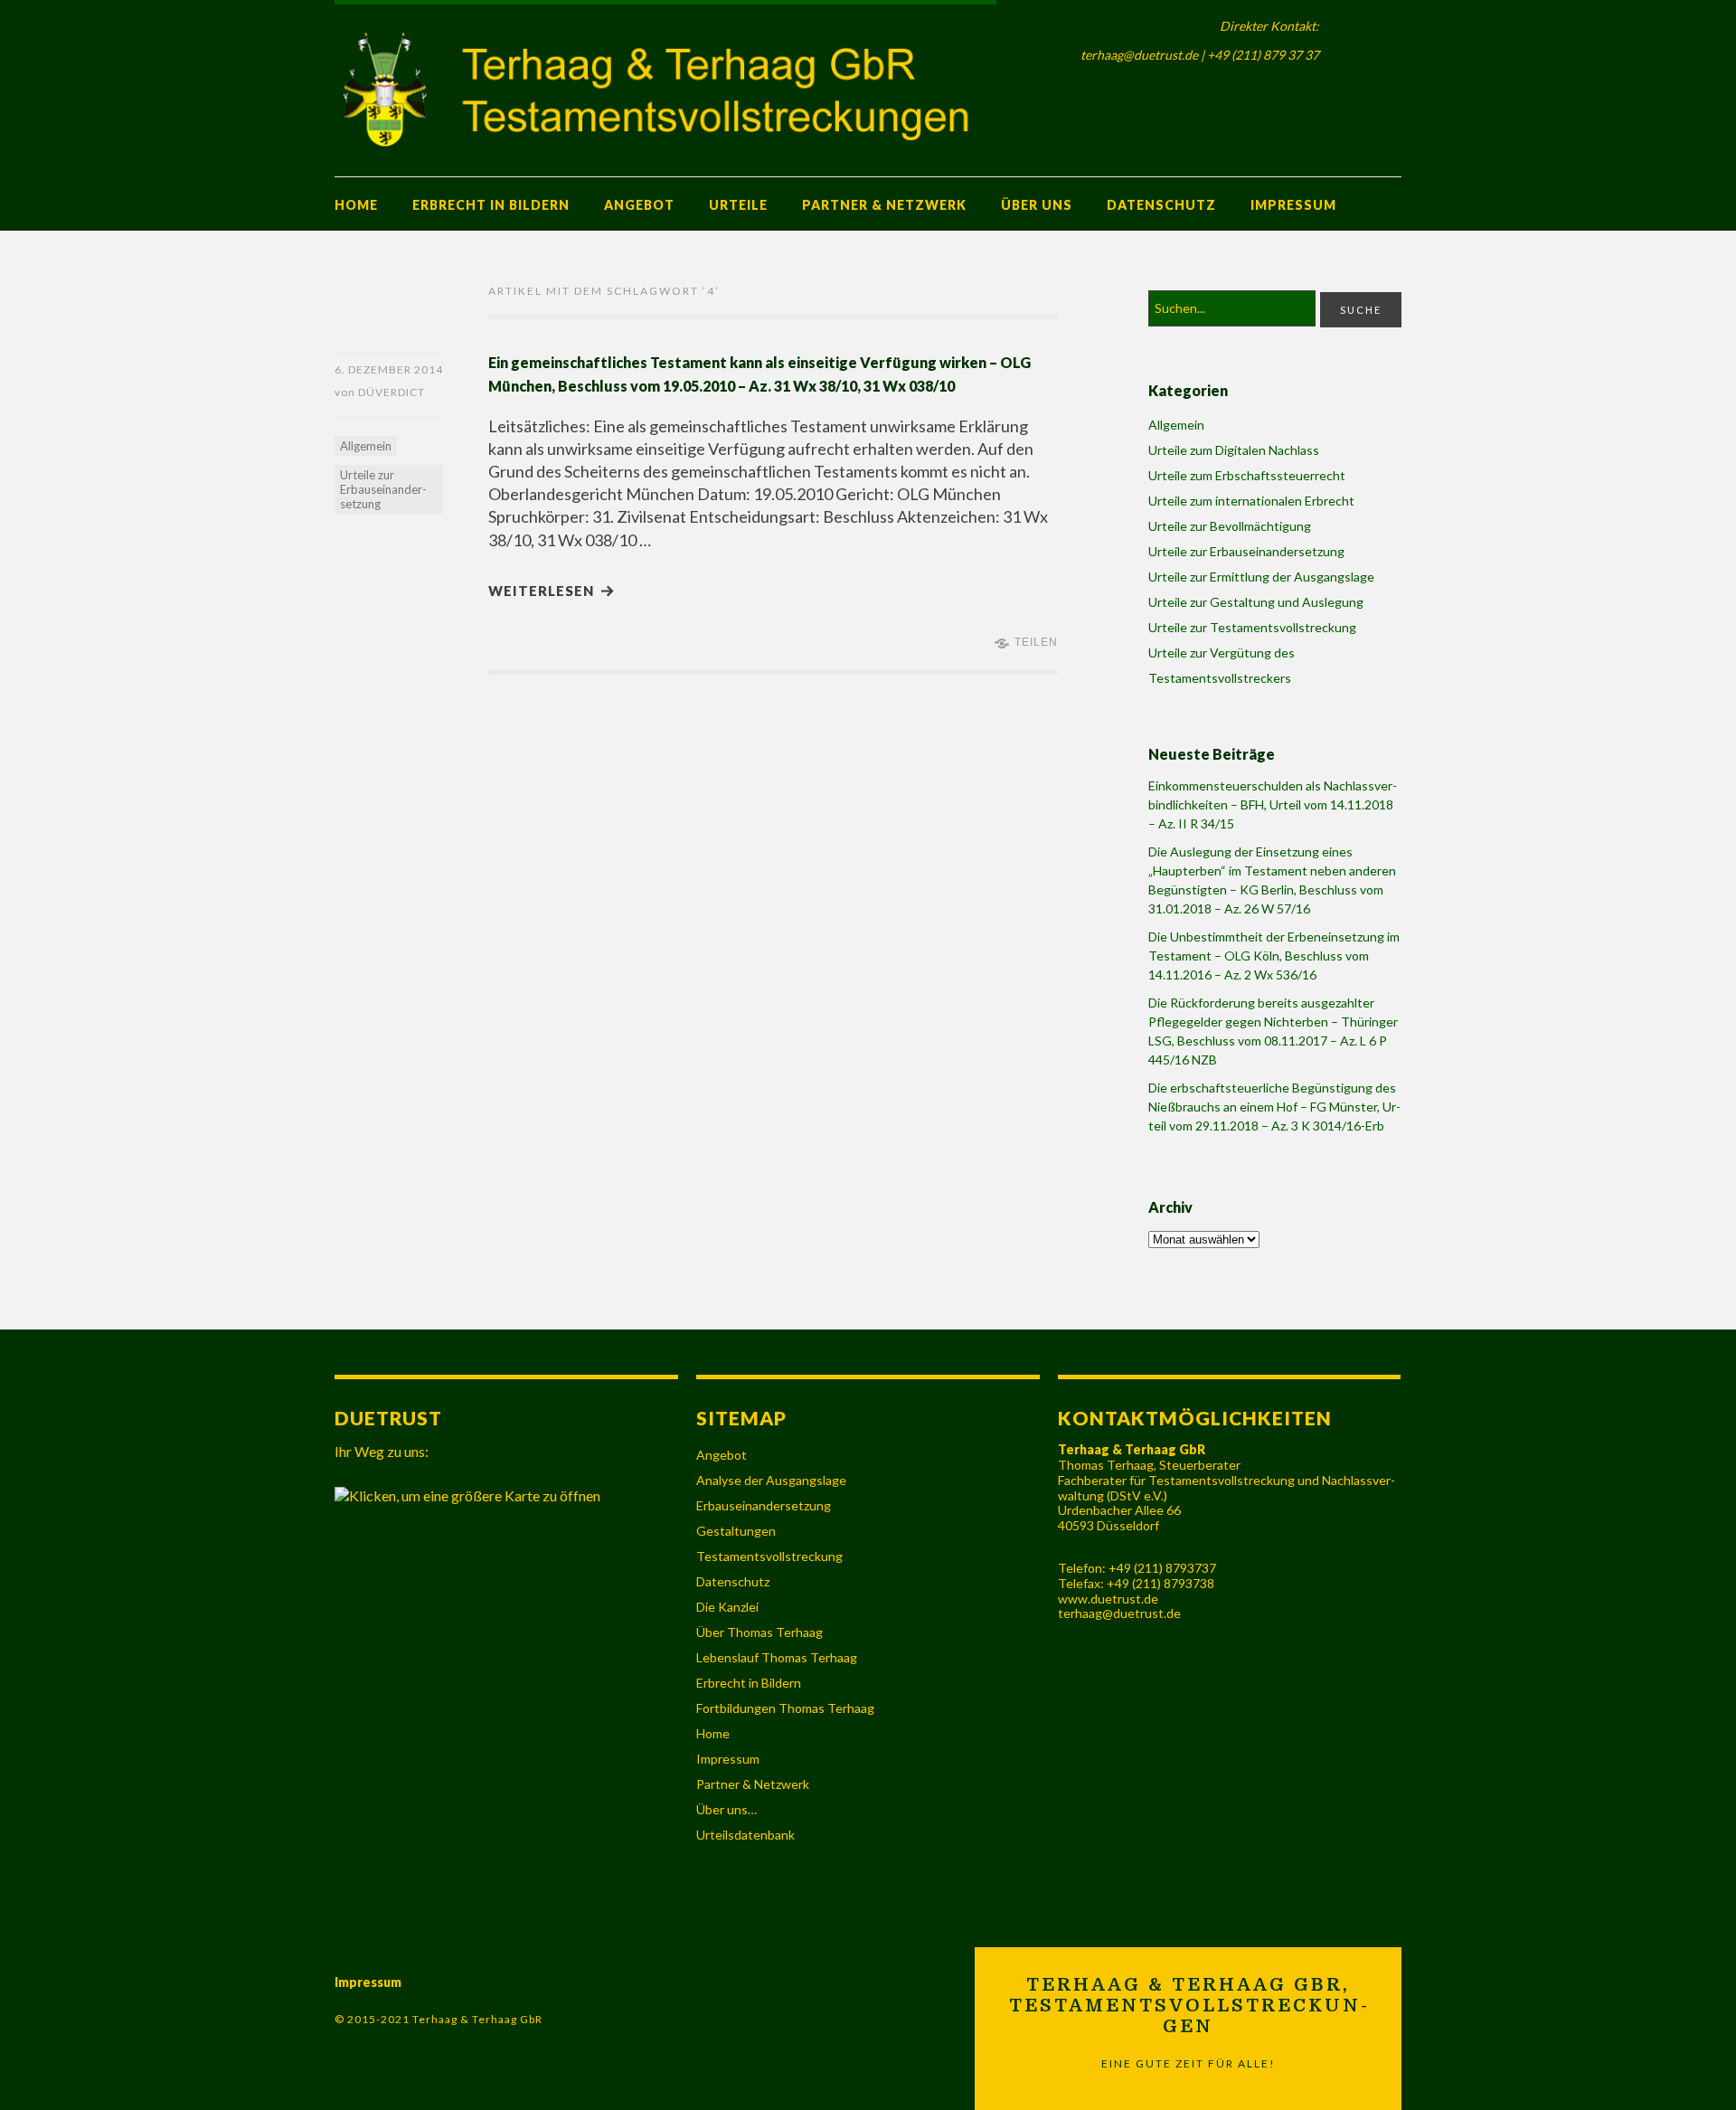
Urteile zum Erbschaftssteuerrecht (1247, 475)
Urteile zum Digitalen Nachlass (1234, 450)
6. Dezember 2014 (389, 369)
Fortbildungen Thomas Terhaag (785, 1708)
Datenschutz (1161, 205)
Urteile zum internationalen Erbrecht (1251, 501)
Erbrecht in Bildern (491, 205)
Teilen (1036, 642)
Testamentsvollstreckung (769, 1556)
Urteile (738, 205)
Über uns (1037, 205)
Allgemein (366, 446)
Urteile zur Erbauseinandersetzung (383, 489)
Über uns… (726, 1809)
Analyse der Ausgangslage (771, 1480)
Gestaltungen (736, 1531)
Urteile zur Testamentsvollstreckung (1252, 627)
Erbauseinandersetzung (764, 1505)
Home (356, 205)
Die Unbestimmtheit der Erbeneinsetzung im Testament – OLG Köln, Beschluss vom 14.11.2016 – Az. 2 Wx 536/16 (1274, 956)
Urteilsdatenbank (745, 1835)
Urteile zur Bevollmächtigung (1230, 526)
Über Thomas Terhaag (759, 1632)
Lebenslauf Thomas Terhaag (777, 1657)
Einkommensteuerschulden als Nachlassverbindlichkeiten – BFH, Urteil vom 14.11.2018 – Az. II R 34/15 (1273, 804)
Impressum (1293, 205)
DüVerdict (392, 392)
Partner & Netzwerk (884, 205)
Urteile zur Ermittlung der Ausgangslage (1261, 577)
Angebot (639, 205)
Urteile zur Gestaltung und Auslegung (1256, 602)
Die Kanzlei (727, 1607)
